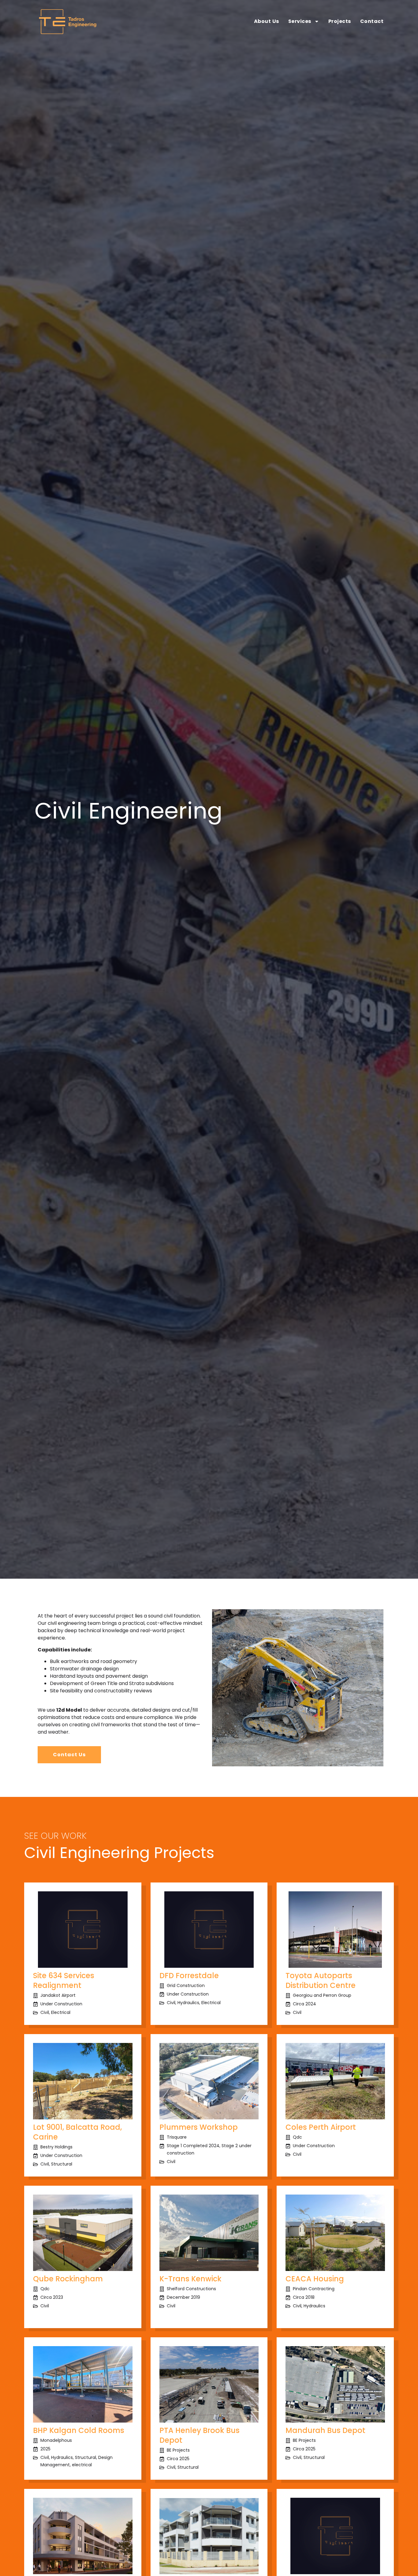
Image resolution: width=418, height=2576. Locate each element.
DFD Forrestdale (189, 1976)
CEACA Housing (315, 2279)
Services (300, 21)
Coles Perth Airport (321, 2127)
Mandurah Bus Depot (325, 2430)
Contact (372, 21)
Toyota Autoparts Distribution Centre (321, 1980)
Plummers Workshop (199, 2127)
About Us (267, 21)
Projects (340, 21)
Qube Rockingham (68, 2279)
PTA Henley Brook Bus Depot (200, 2435)
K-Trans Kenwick (190, 2279)
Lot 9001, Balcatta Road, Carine (77, 2132)
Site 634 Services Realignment (64, 1980)
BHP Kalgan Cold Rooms (79, 2430)
